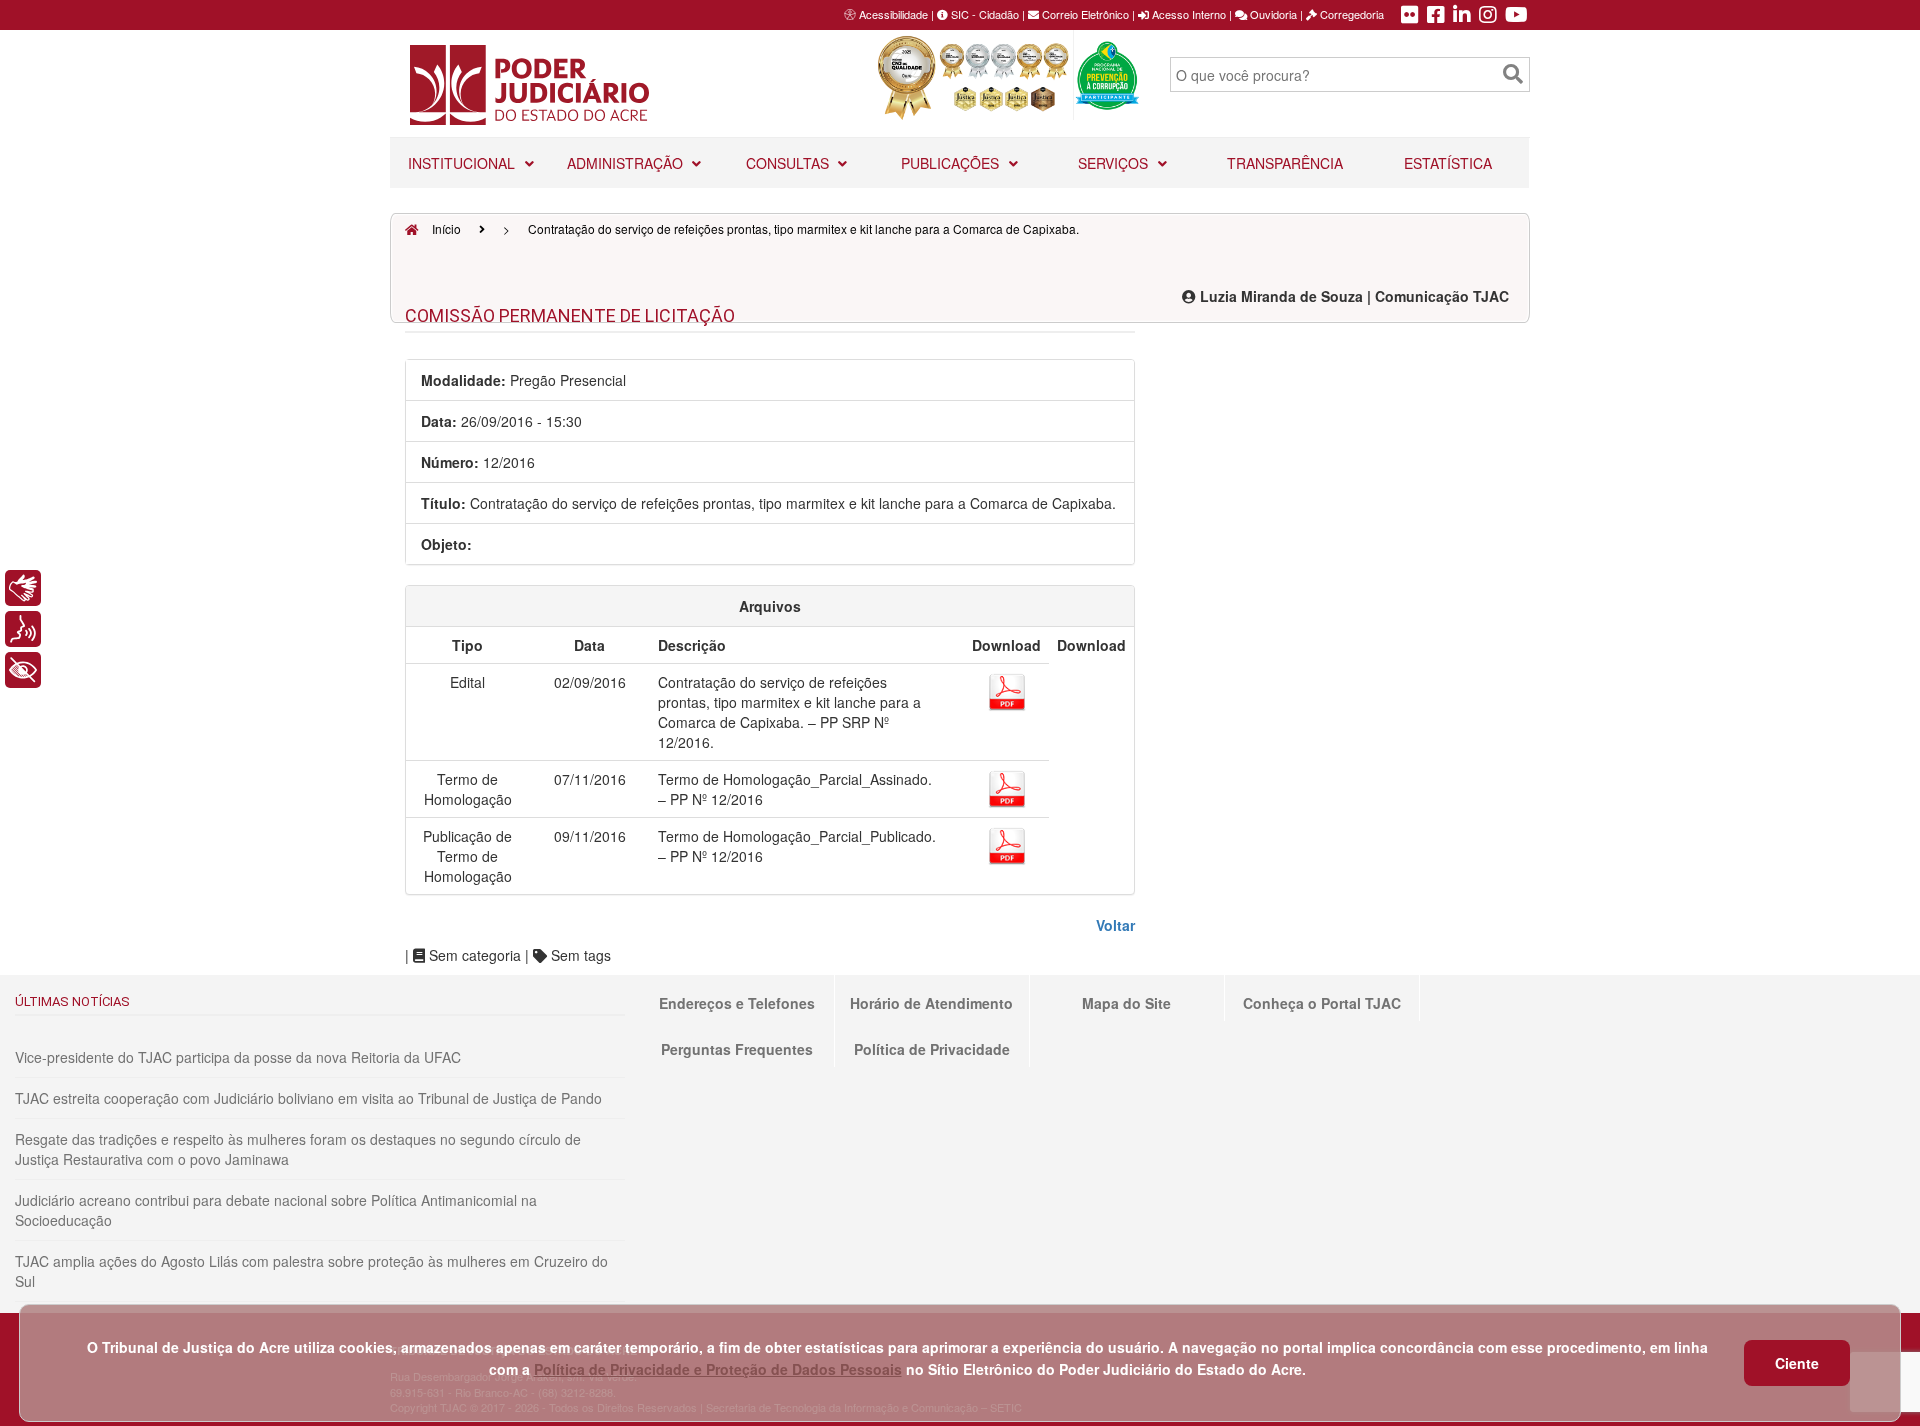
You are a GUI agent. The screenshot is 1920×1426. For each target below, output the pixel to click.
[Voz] (23, 629)
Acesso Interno (1187, 14)
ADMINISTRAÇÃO (627, 163)
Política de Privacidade (932, 1049)
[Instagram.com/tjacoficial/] (1488, 16)
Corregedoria (1350, 14)
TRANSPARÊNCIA (1285, 163)
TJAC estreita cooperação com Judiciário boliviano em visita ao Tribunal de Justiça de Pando (308, 1098)
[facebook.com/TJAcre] (1436, 16)
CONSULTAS (789, 163)
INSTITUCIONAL (463, 163)
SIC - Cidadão (983, 14)
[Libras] (23, 588)
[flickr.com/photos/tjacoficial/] (1410, 16)
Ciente (1797, 1363)
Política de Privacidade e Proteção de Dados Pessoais (718, 1369)
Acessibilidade (893, 14)
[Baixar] (1007, 689)
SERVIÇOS (1115, 163)
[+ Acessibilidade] (23, 670)
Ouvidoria (1272, 14)
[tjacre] (1462, 16)
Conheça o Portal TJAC (1322, 1003)
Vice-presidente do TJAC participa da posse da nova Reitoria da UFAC (238, 1057)
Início (445, 228)
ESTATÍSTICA (1448, 163)
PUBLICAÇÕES (952, 163)
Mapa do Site (1126, 1003)
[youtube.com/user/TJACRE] (1516, 16)
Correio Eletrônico (1084, 14)
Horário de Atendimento (931, 1003)
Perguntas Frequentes (737, 1049)
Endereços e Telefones (737, 1003)
